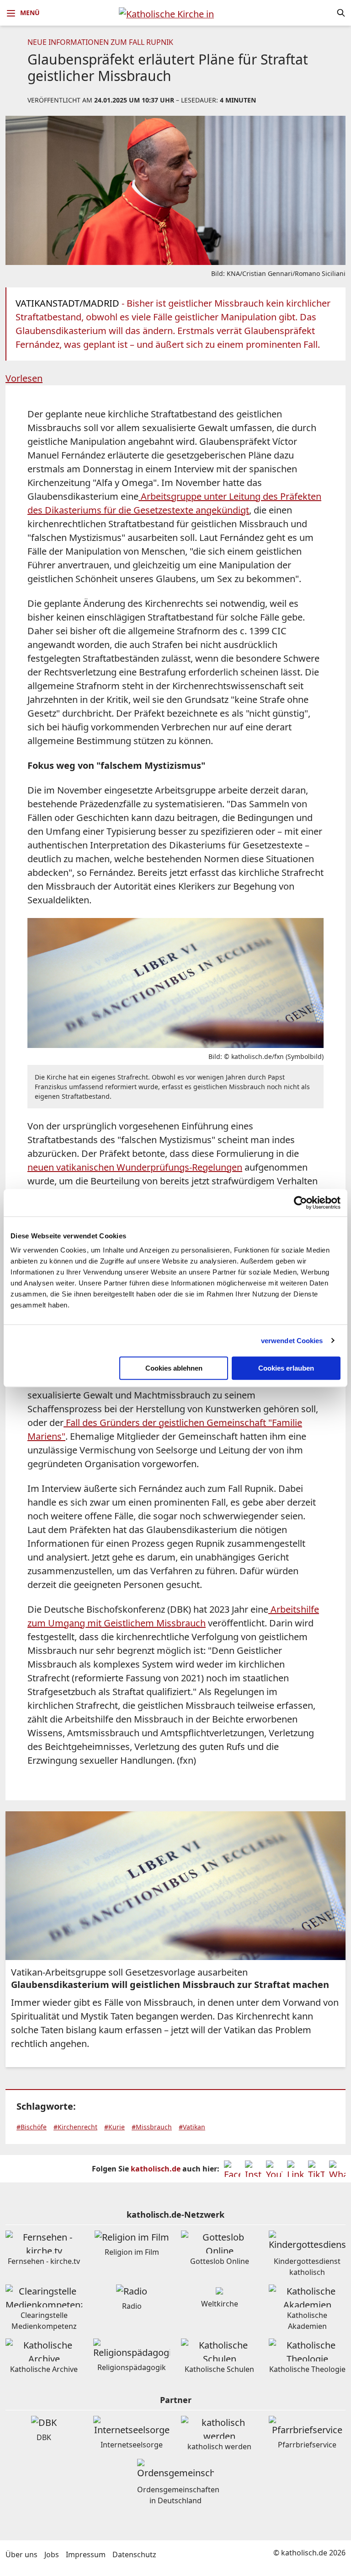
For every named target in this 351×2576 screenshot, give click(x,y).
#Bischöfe (32, 2127)
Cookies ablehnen (174, 1368)
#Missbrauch (152, 2127)
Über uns (21, 2554)
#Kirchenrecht (75, 2127)
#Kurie (114, 2127)
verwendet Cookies (292, 1341)
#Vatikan (192, 2127)
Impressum (86, 2554)
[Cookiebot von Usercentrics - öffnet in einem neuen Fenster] (300, 1203)
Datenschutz (134, 2554)
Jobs (52, 2554)
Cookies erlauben (286, 1368)
